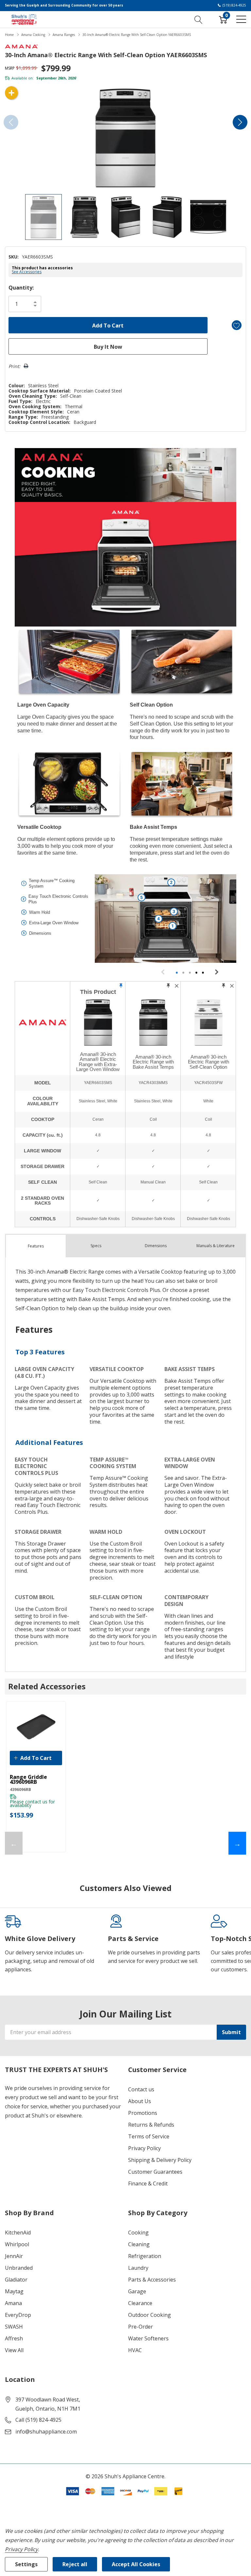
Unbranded (19, 2268)
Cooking (138, 2233)
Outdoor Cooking (150, 2315)
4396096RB (20, 1790)
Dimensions (156, 1246)
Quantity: (21, 288)
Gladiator (16, 2280)
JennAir (14, 2256)
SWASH (14, 2327)
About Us (140, 2101)
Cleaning (139, 2244)
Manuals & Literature (216, 1246)
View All (14, 2350)
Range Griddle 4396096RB (28, 1780)
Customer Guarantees (155, 2172)
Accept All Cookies (136, 2564)
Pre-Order (141, 2327)
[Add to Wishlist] (237, 325)
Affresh (14, 2338)
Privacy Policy (144, 2148)
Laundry (138, 2268)
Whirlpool (17, 2244)
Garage (137, 2291)
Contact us (141, 2089)
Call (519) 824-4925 (38, 2420)
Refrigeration (145, 2256)
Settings (26, 2564)
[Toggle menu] (241, 19)
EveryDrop (18, 2315)
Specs (96, 1246)
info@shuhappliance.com (46, 2432)
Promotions (143, 2113)
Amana (13, 2303)
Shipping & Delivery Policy (160, 2160)
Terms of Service (149, 2136)
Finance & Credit (148, 2183)
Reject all (75, 2564)
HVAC (135, 2350)
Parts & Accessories (152, 2280)
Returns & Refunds (151, 2125)
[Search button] (199, 19)
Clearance (140, 2303)
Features (36, 1246)
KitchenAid (18, 2233)
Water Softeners (148, 2338)
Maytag (14, 2291)
